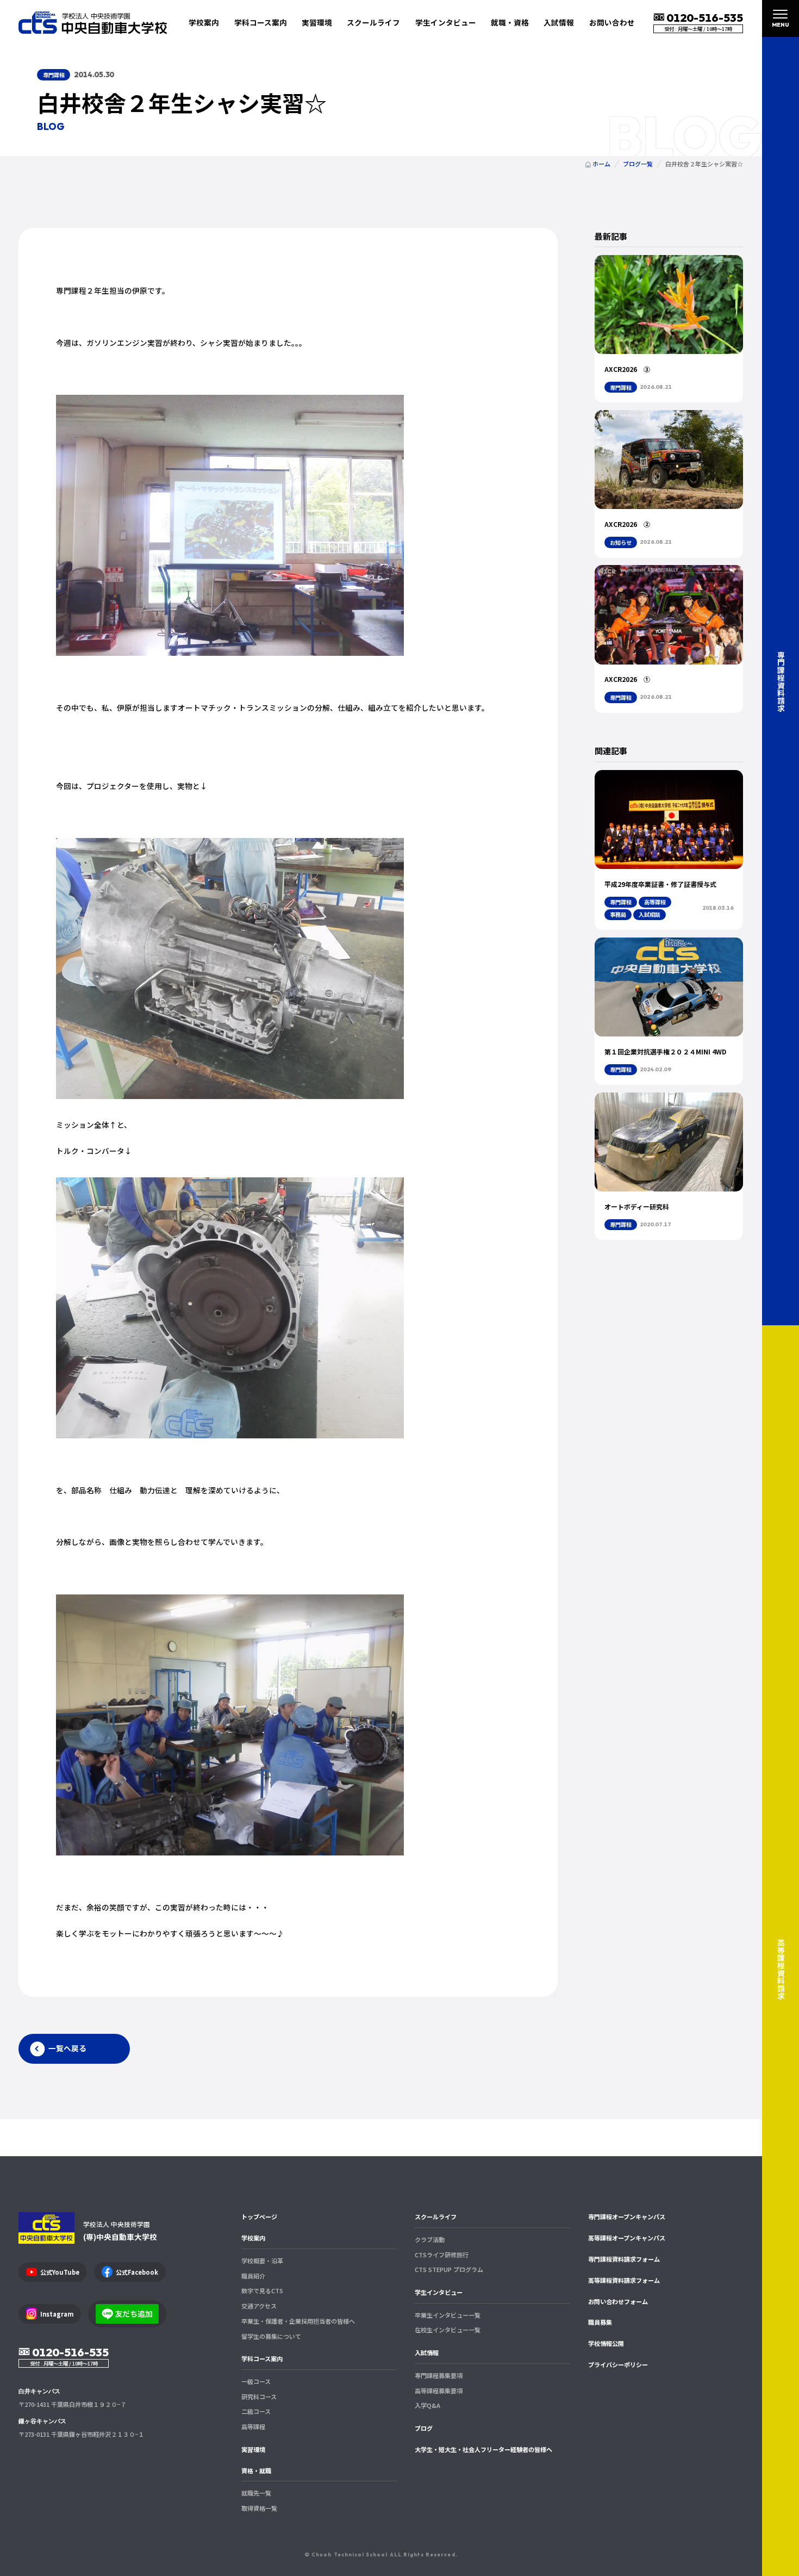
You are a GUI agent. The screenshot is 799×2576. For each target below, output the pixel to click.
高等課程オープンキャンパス (627, 2238)
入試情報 (427, 2352)
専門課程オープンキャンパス (627, 2217)
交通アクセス (259, 2306)
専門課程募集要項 (439, 2375)
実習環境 (317, 22)
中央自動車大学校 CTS (93, 22)
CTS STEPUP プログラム (449, 2269)
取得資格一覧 (259, 2508)
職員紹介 (253, 2276)
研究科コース (259, 2397)
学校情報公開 (606, 2343)
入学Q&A (427, 2405)
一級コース (256, 2381)
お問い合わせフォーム (618, 2301)
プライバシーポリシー (618, 2364)
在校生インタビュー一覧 (448, 2330)
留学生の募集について (271, 2336)
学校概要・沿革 (262, 2261)
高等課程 (253, 2426)
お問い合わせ (612, 22)
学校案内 (253, 2238)
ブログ (424, 2428)
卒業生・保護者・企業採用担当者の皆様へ (298, 2321)
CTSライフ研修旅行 (442, 2255)
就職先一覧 (256, 2493)
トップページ (259, 2217)
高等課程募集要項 (439, 2391)
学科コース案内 (262, 2358)
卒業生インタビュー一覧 (448, 2315)
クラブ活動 (430, 2239)
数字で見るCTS (262, 2291)
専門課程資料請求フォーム (624, 2259)
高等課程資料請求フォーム (624, 2280)
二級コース (256, 2411)
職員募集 (600, 2322)
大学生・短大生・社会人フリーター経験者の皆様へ (483, 2449)
